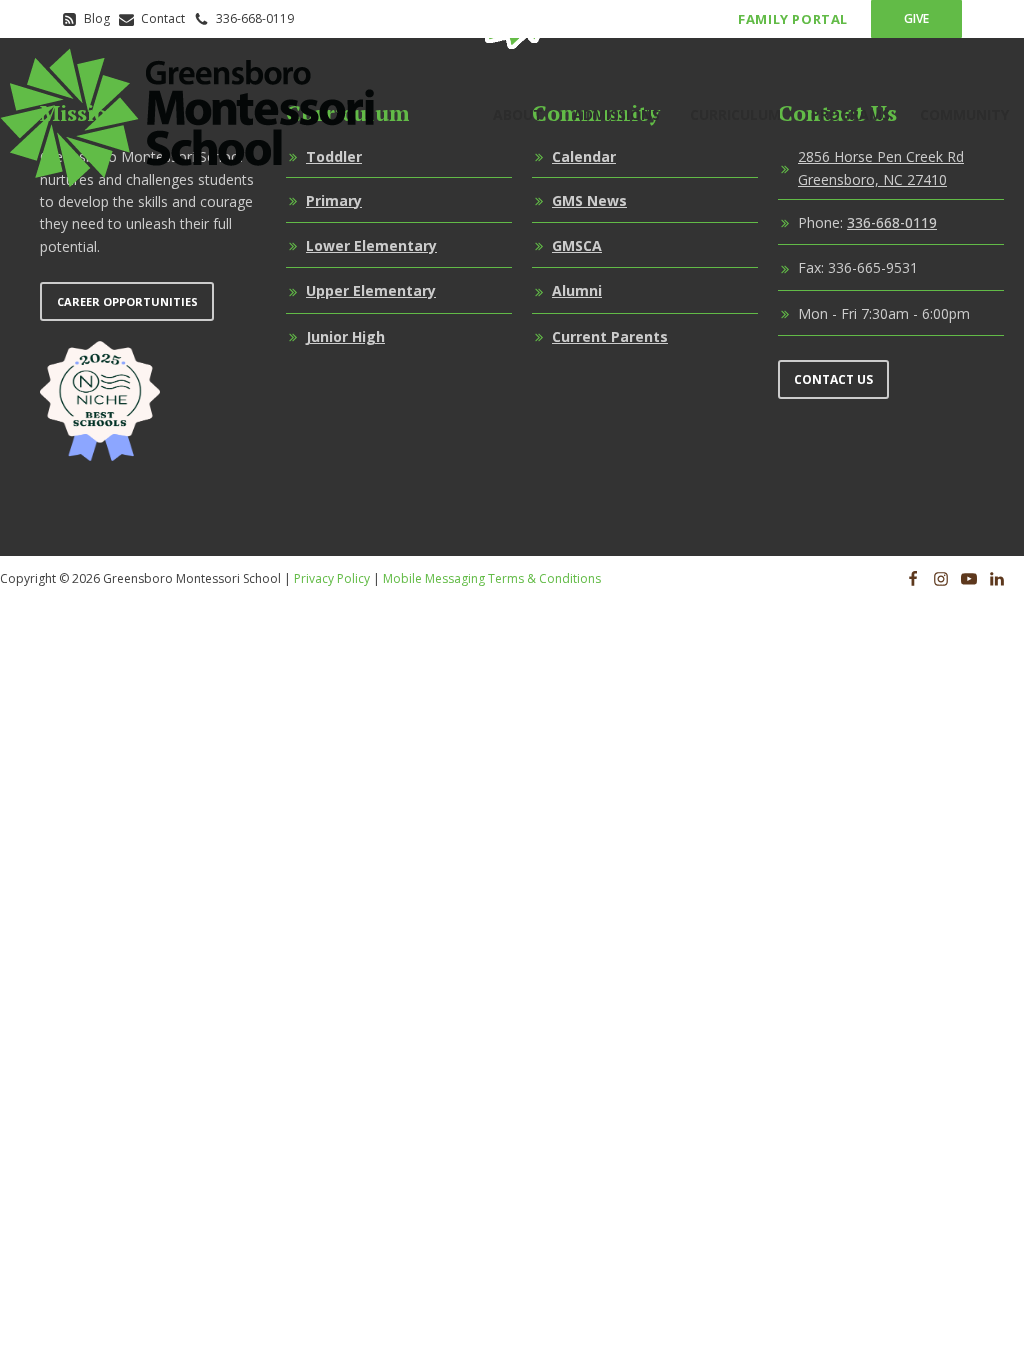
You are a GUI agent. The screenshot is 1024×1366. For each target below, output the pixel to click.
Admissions (616, 114)
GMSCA (577, 245)
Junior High (345, 336)
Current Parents (610, 336)
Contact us (833, 379)
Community (964, 114)
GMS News (589, 200)
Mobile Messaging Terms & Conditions (492, 578)
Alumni (577, 290)
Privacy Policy (332, 578)
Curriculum (735, 114)
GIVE (916, 18)
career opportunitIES (127, 301)
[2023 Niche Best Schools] (100, 401)
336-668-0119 (892, 222)
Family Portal (793, 19)
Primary (334, 200)
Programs (850, 114)
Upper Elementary (371, 290)
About (518, 114)
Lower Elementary (371, 245)
